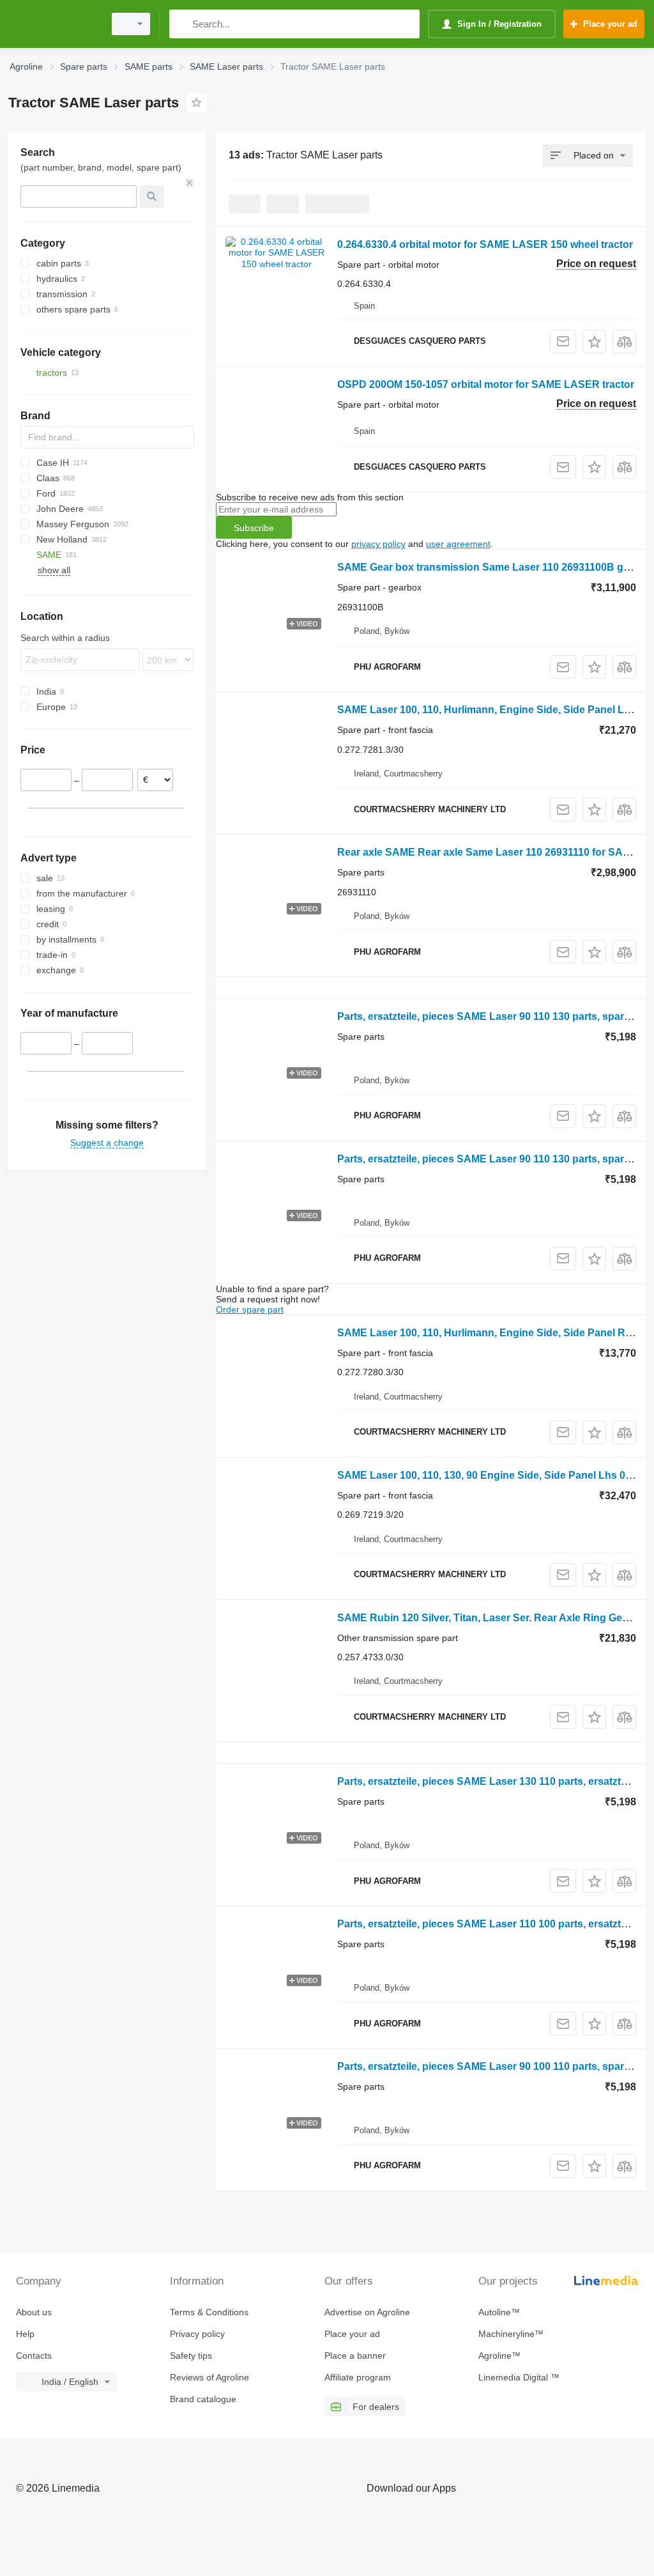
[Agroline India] (54, 24)
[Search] (182, 24)
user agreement (458, 544)
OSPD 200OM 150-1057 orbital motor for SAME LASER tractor (486, 384)
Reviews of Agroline (209, 2377)
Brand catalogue (203, 2399)
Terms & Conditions (209, 2312)
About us (34, 2312)
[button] (594, 342)
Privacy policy (197, 2334)
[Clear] (190, 183)
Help (25, 2334)
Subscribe (254, 528)
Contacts (34, 2356)
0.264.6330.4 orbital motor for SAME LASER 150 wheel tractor (485, 244)
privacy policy (378, 544)
